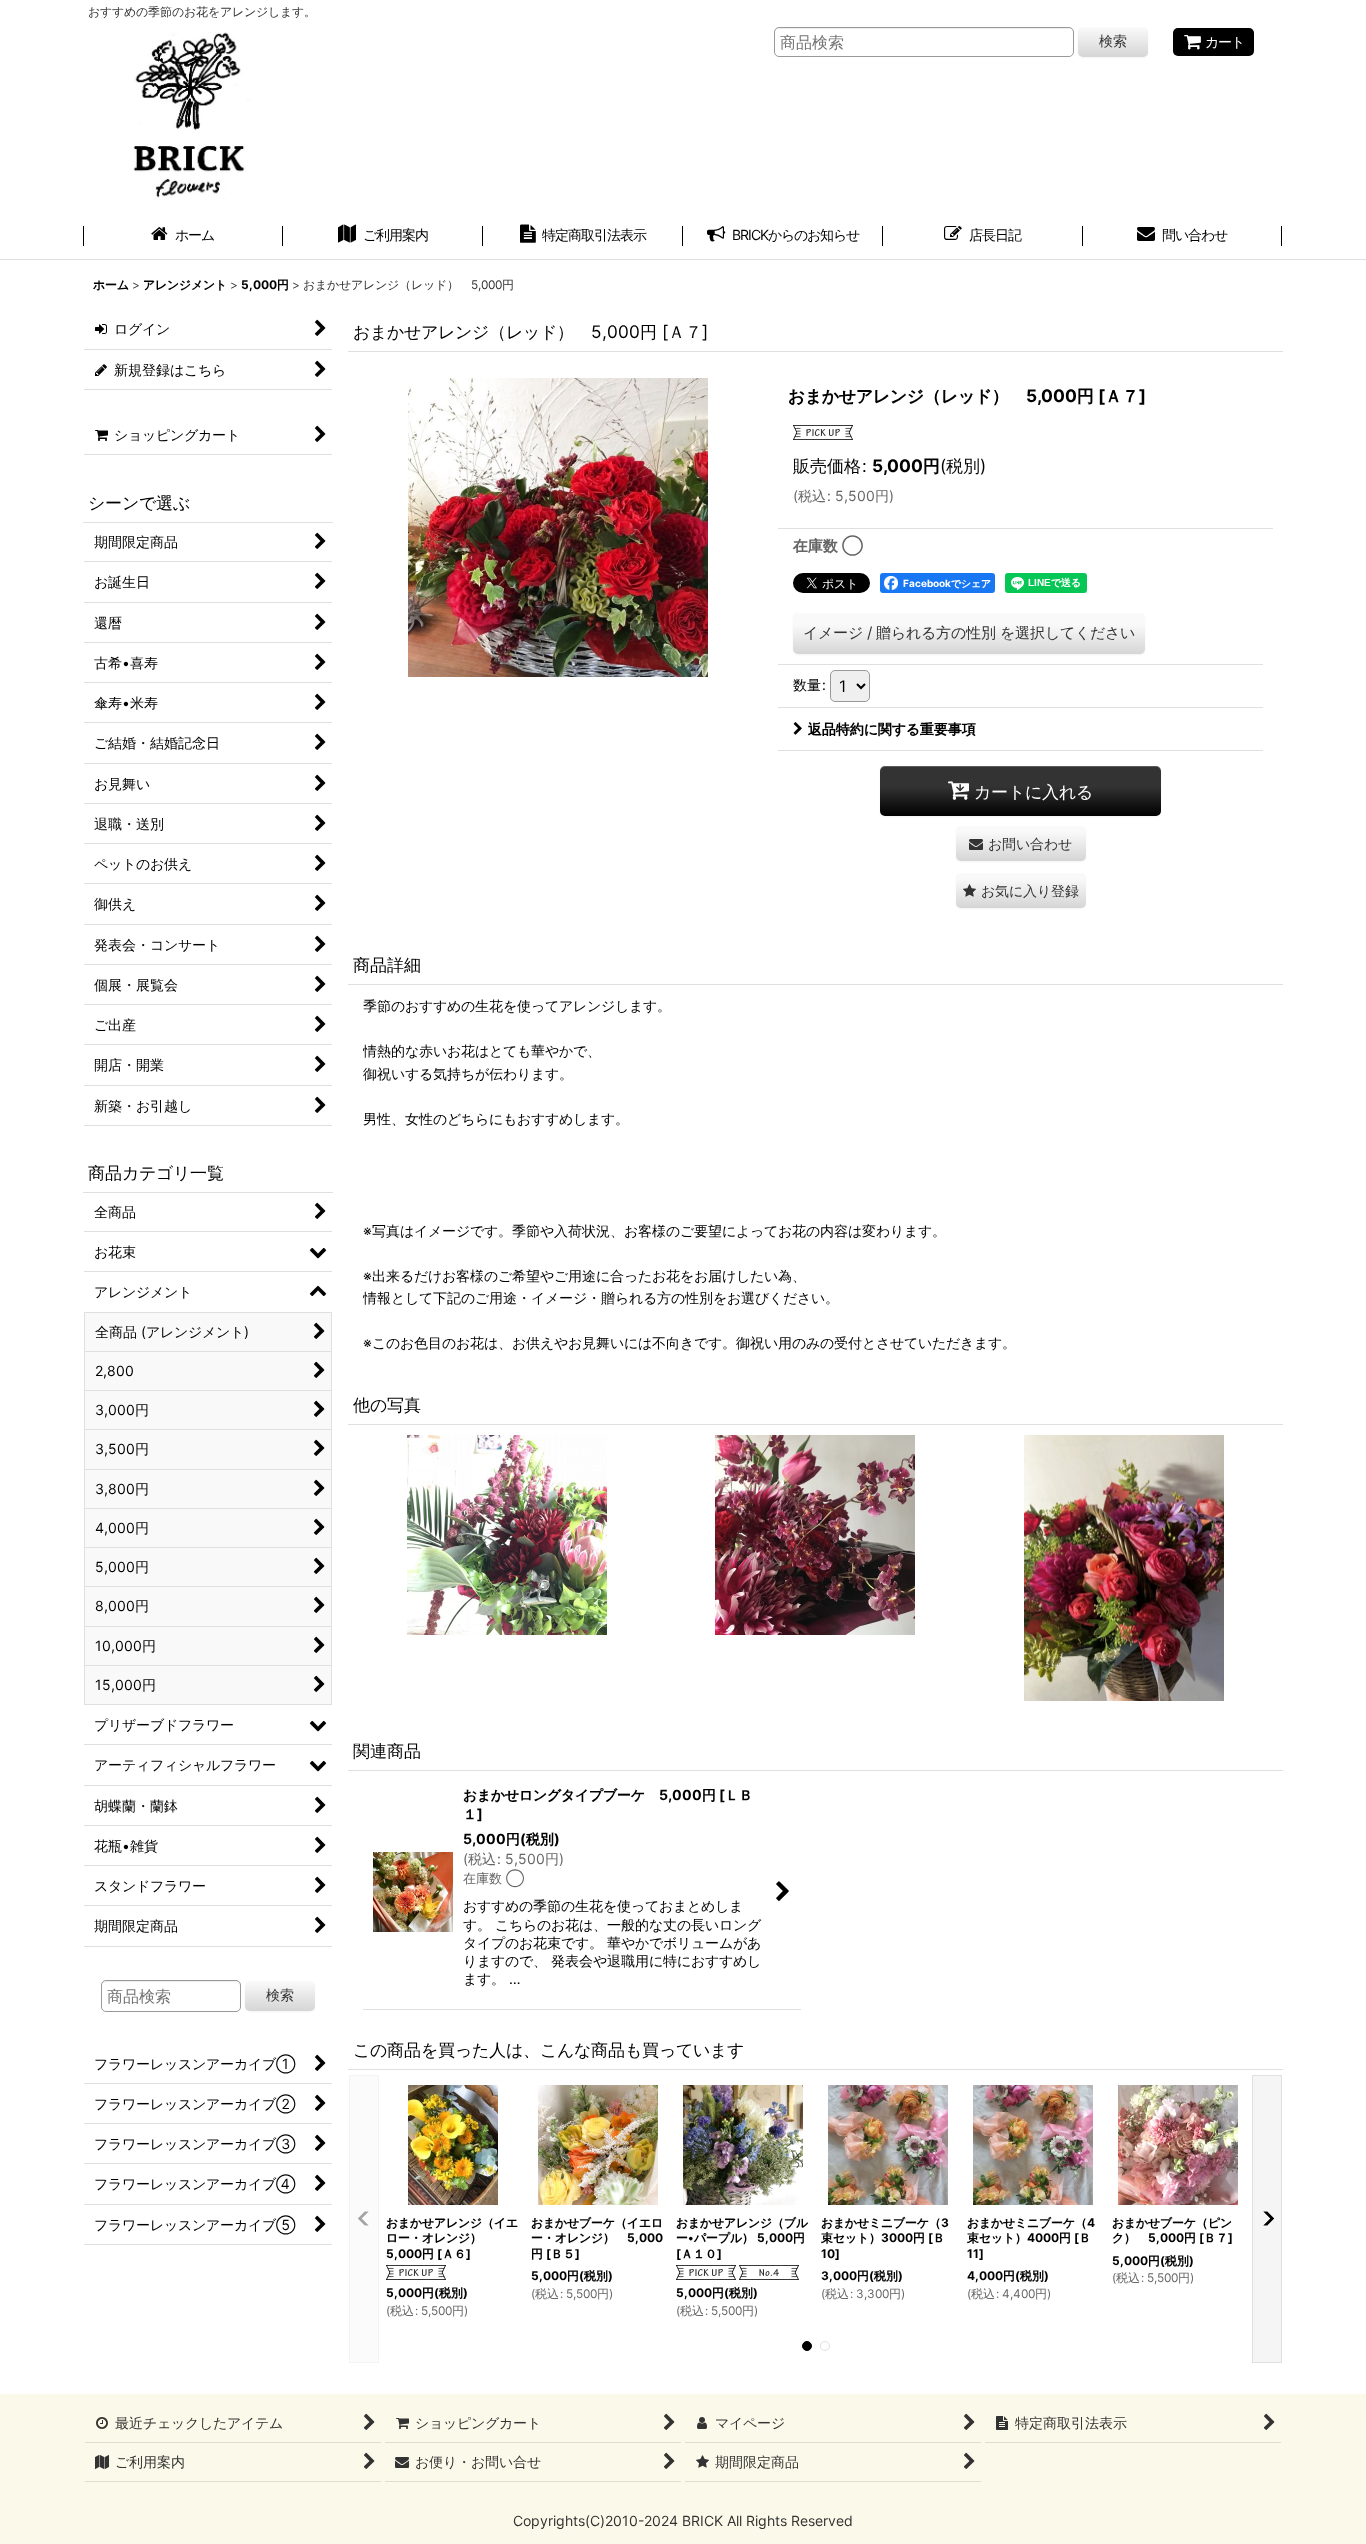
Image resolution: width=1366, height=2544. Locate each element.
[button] (1021, 890)
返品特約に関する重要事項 (892, 728)
